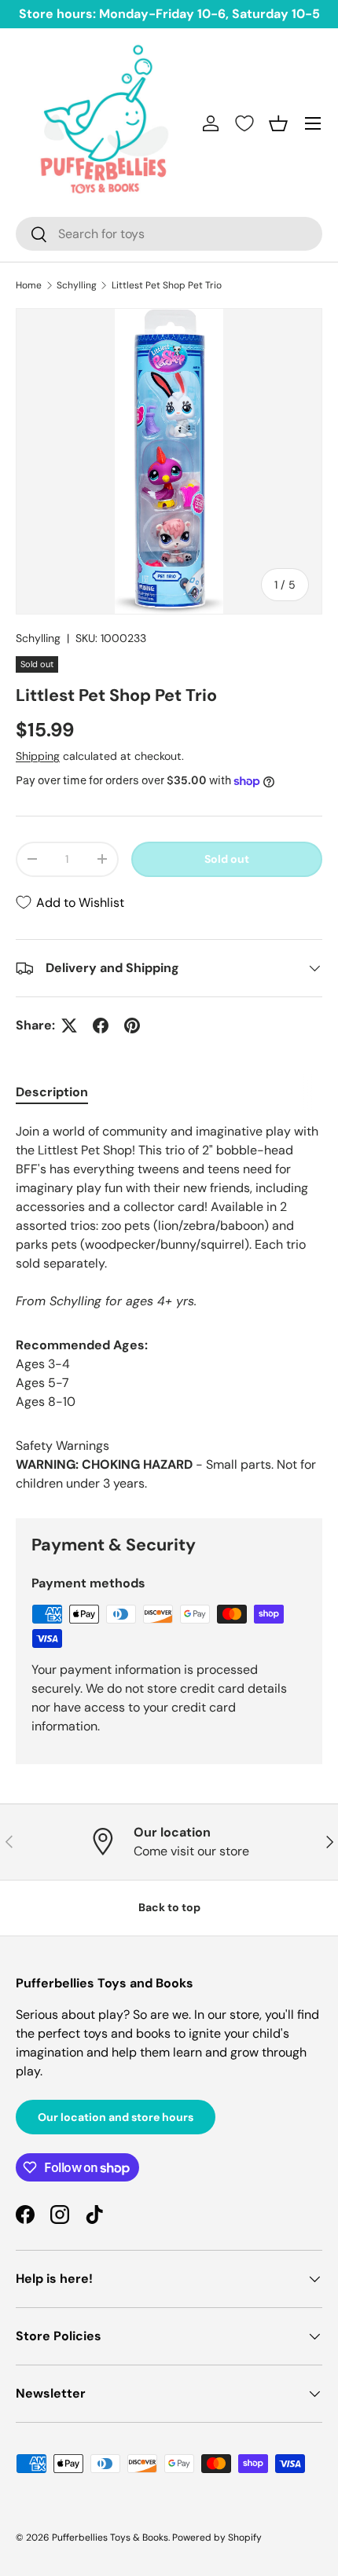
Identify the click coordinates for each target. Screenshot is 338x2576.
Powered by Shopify (217, 2537)
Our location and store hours (116, 2117)
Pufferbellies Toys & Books (110, 2537)
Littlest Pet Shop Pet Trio (167, 285)
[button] (278, 123)
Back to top (169, 1907)
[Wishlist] (244, 123)
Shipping (38, 756)
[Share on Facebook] (101, 1026)
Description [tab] (52, 1092)
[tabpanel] (169, 1216)
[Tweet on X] (69, 1026)
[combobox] (169, 234)
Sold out (227, 859)
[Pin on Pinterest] (132, 1026)
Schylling (77, 285)
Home (29, 285)
